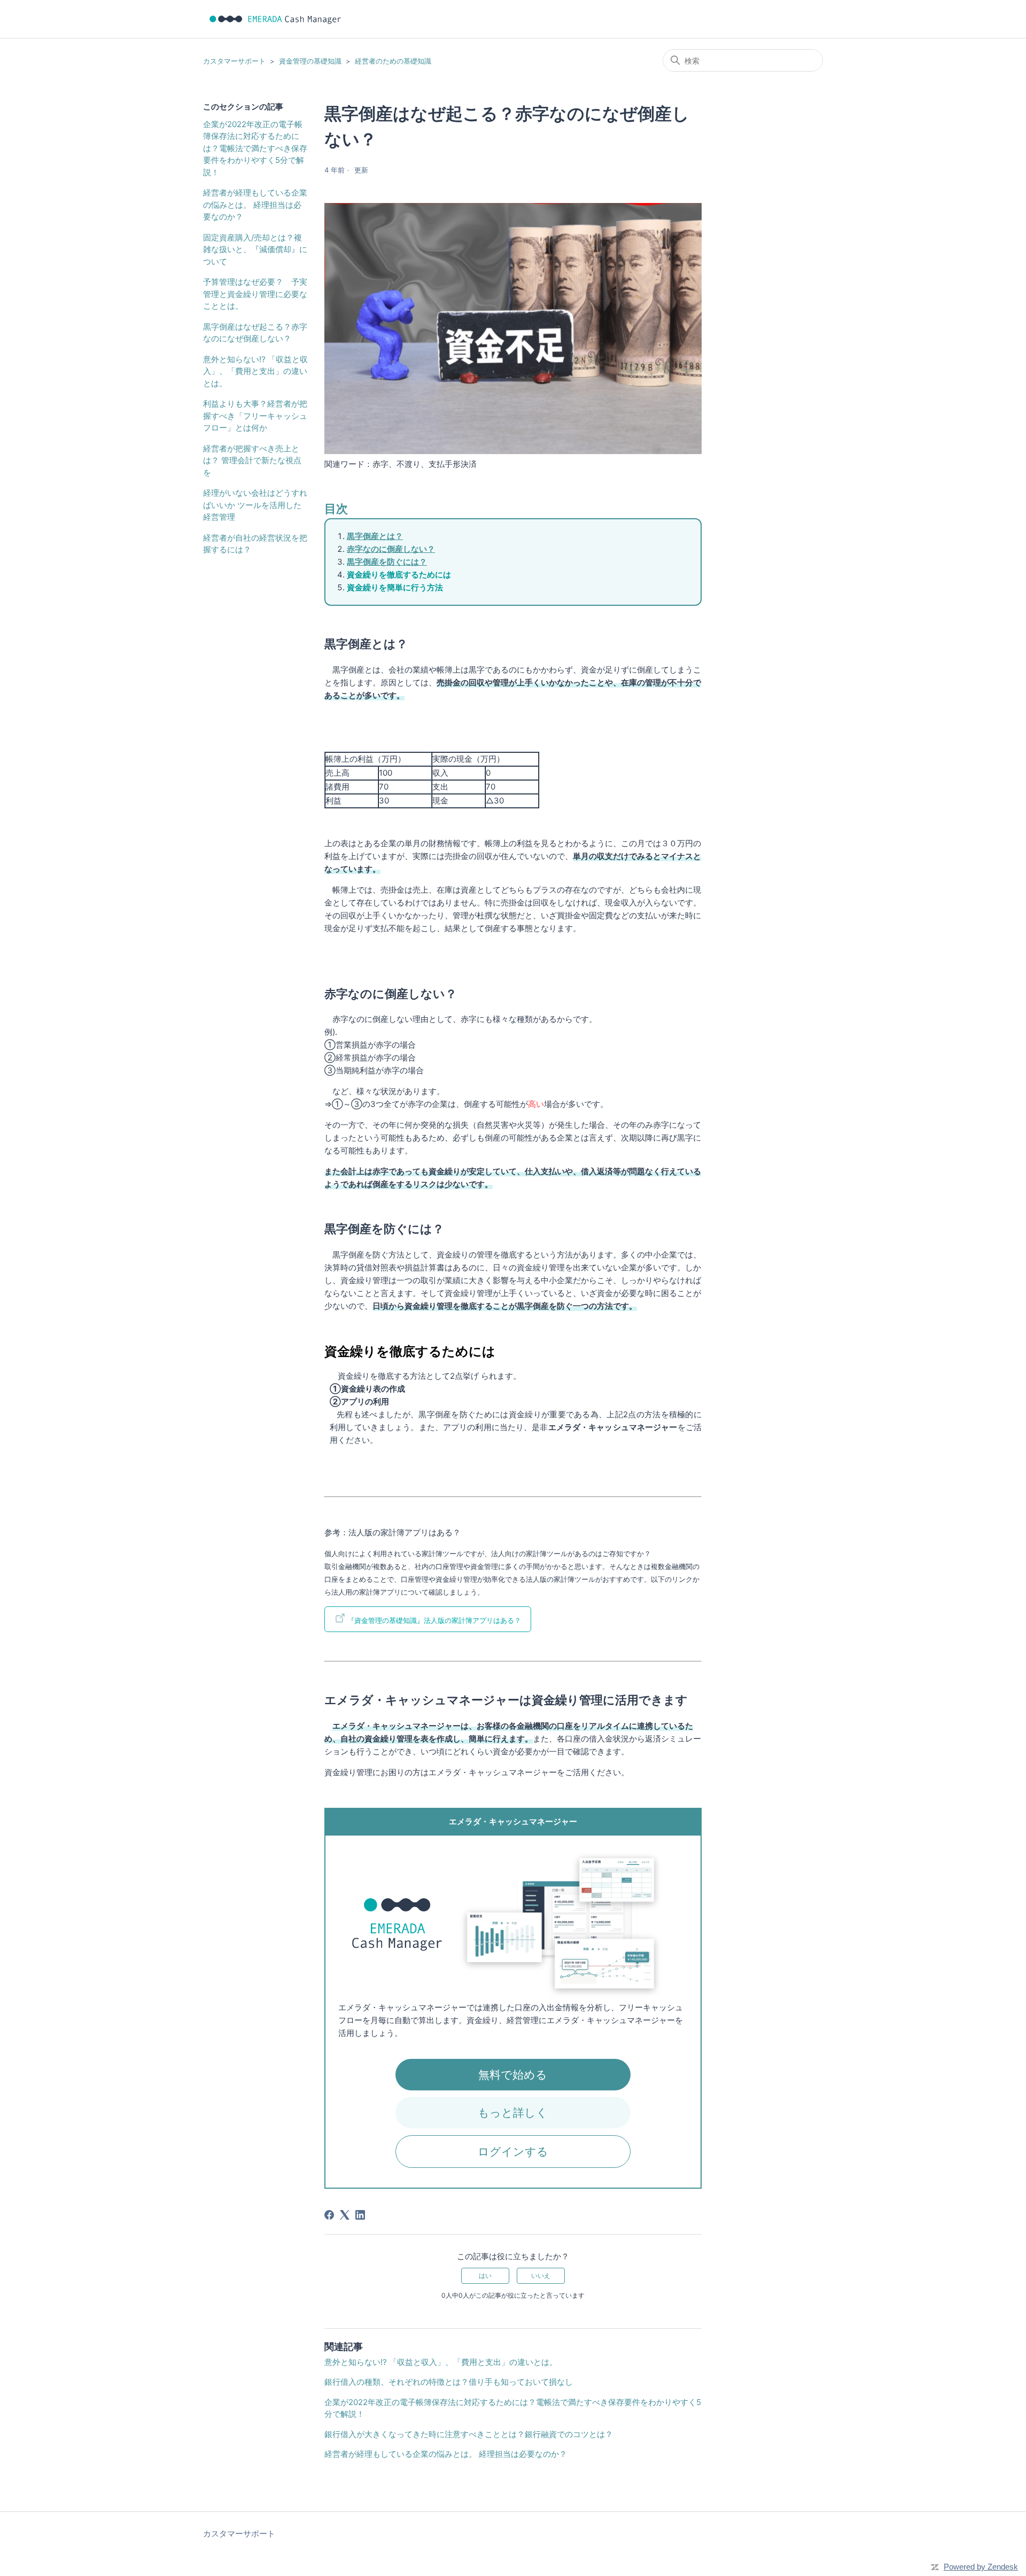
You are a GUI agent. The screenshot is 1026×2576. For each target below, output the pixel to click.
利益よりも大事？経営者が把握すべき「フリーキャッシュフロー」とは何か (255, 416)
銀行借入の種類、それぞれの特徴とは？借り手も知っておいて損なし (449, 2382)
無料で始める (513, 2075)
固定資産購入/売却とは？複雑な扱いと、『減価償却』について (255, 249)
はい (485, 2276)
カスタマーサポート (234, 61)
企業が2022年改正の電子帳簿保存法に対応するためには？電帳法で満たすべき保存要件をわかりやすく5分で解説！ (255, 148)
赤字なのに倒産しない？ (391, 549)
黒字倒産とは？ (375, 536)
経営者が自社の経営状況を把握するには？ (255, 544)
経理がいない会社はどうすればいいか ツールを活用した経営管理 (255, 505)
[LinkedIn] (360, 2215)
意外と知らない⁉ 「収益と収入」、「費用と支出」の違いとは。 (255, 371)
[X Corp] (345, 2215)
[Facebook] (329, 2215)
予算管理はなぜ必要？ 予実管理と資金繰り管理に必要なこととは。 (255, 294)
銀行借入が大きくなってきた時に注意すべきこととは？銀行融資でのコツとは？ (469, 2434)
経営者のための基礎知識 (393, 61)
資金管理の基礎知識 (310, 61)
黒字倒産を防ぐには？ (387, 562)
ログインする (513, 2152)
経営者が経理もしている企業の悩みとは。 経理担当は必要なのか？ (255, 205)
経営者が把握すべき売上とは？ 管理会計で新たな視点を (252, 460)
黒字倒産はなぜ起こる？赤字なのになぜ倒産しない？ (255, 333)
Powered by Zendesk (981, 2567)
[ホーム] (275, 19)
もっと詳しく (513, 2113)
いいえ (541, 2276)
